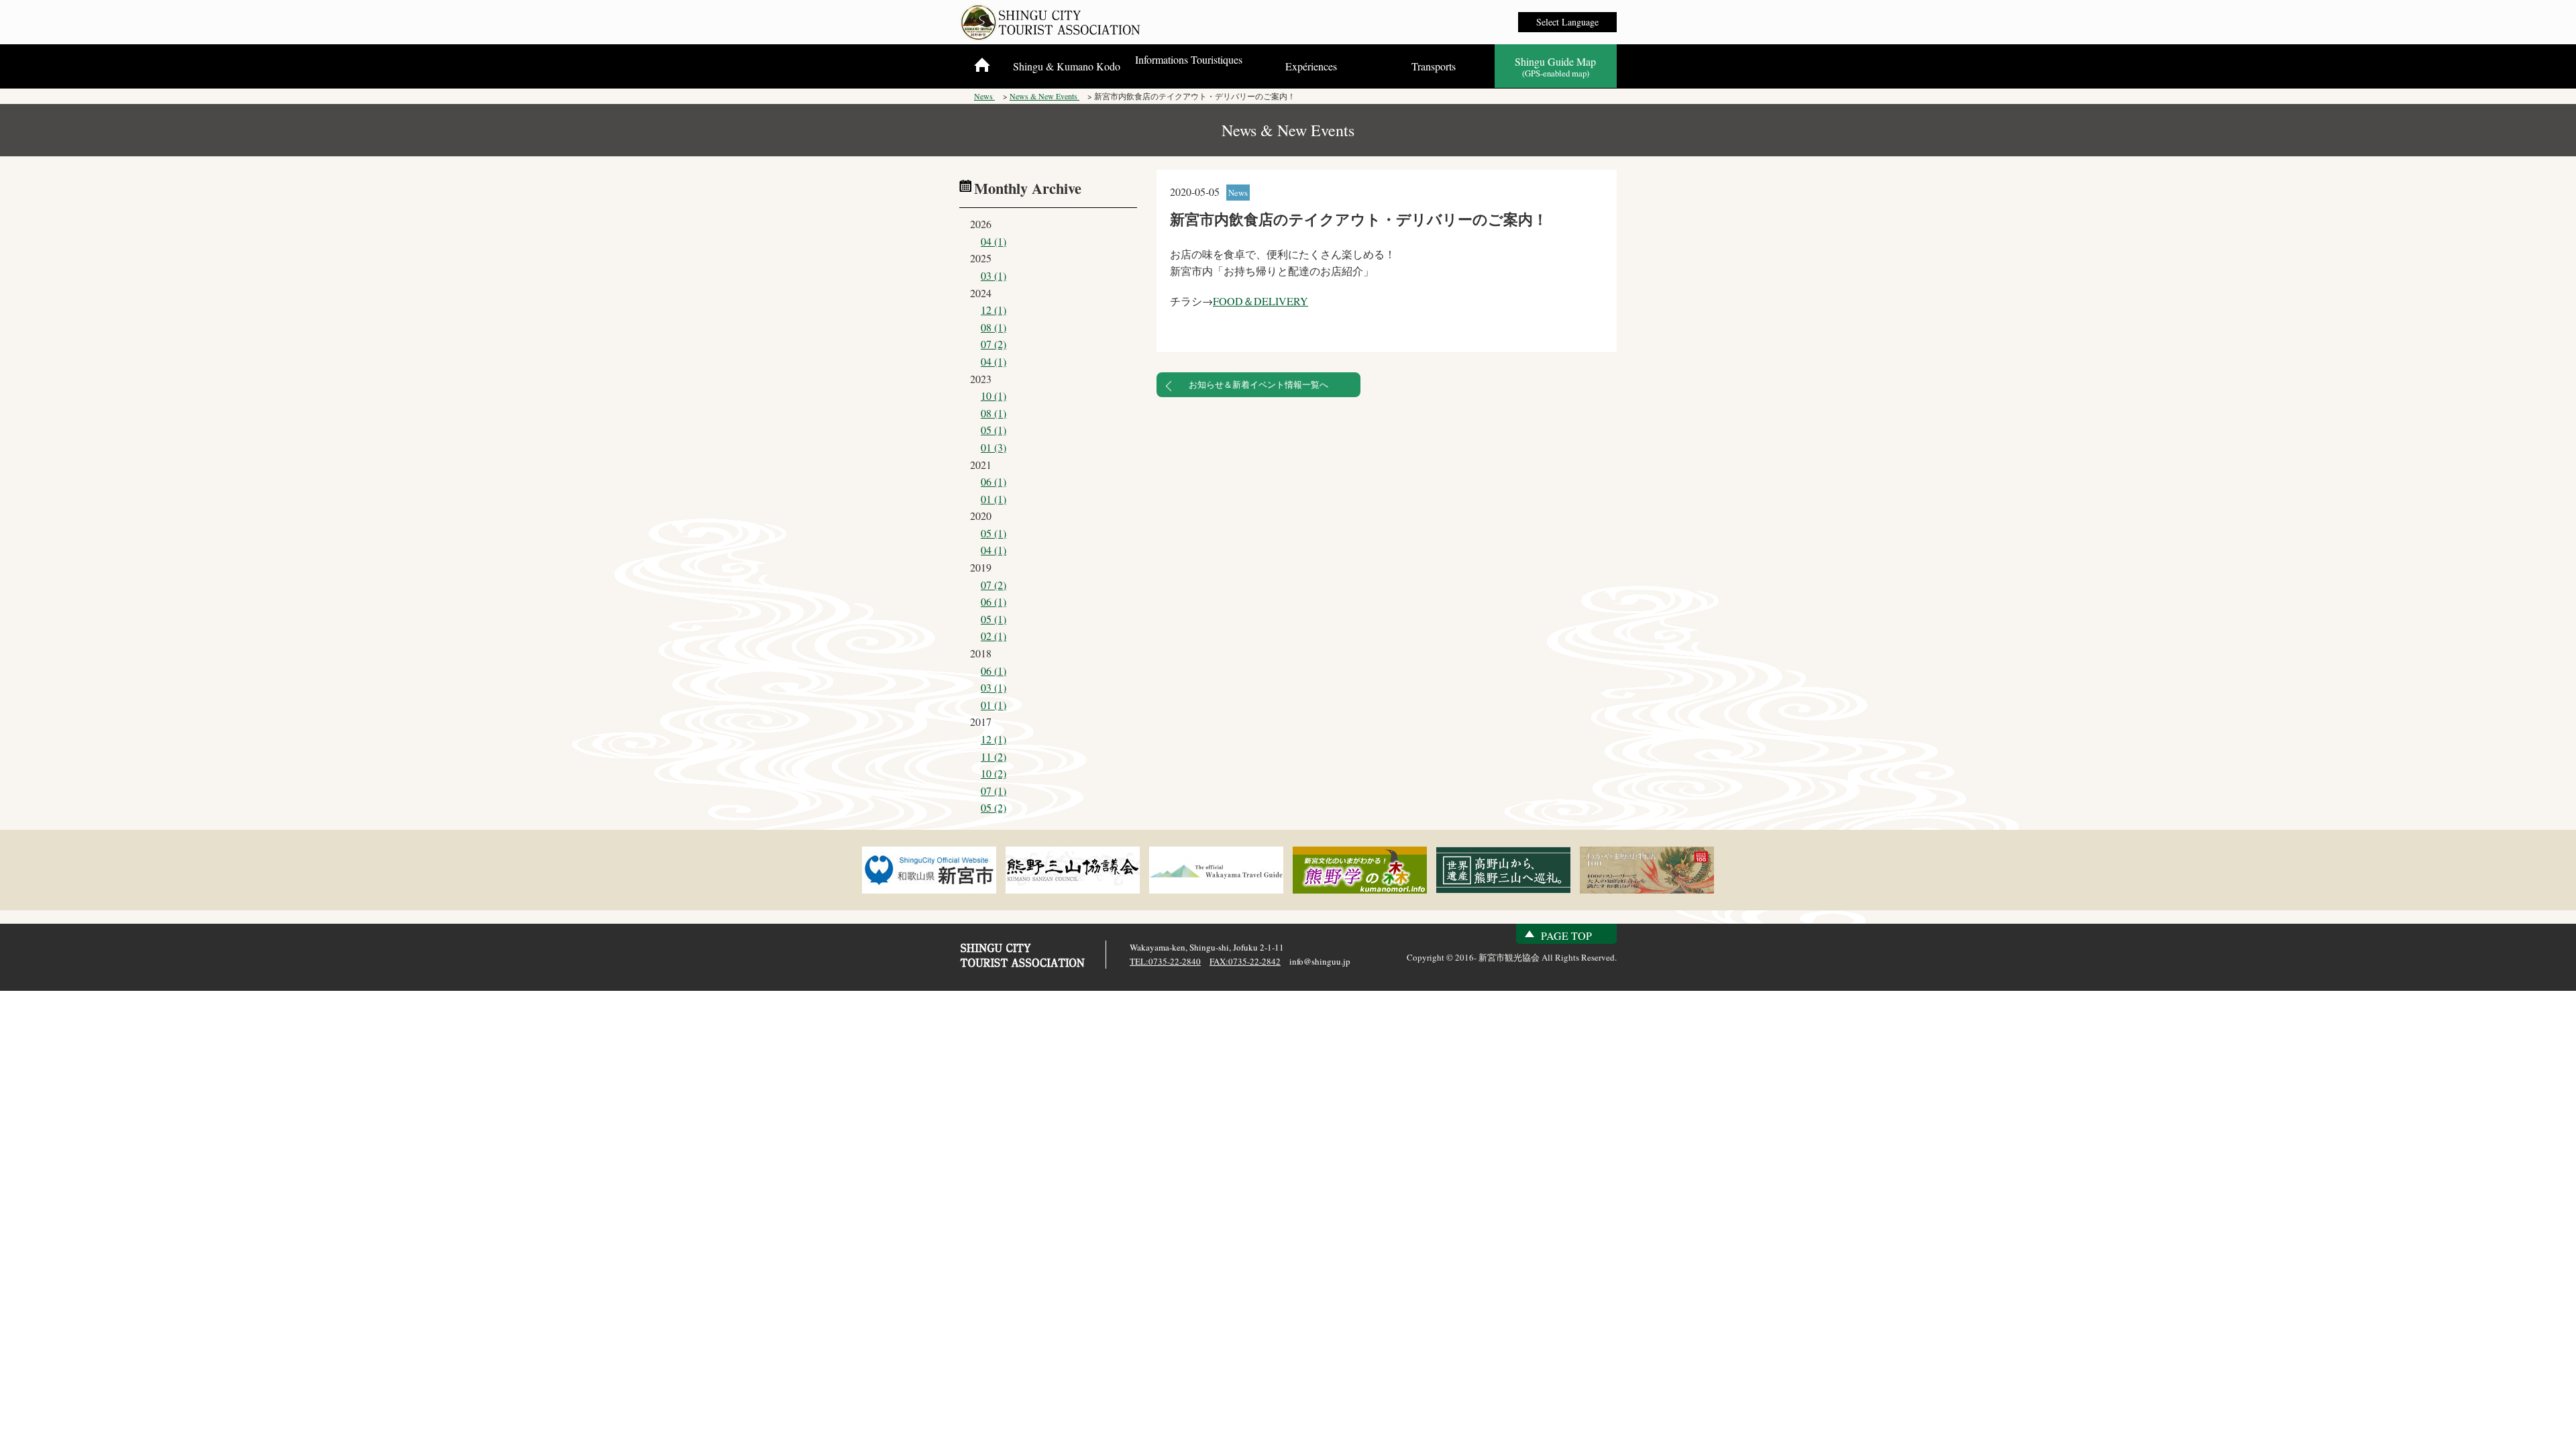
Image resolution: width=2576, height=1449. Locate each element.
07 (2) (994, 344)
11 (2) (994, 756)
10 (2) (994, 773)
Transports (1434, 66)
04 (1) (994, 241)
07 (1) (994, 791)
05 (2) (994, 807)
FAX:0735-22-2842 (1245, 961)
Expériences (1311, 66)
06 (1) (994, 481)
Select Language (1567, 22)
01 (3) (994, 447)
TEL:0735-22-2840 (1165, 961)
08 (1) (994, 327)
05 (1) (994, 430)
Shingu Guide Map (1555, 67)
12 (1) (994, 310)
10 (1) (994, 395)
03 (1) (994, 275)
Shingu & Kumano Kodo (1067, 66)
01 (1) (994, 499)
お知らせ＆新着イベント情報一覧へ (1258, 384)
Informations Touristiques (1189, 59)
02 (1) (994, 636)
